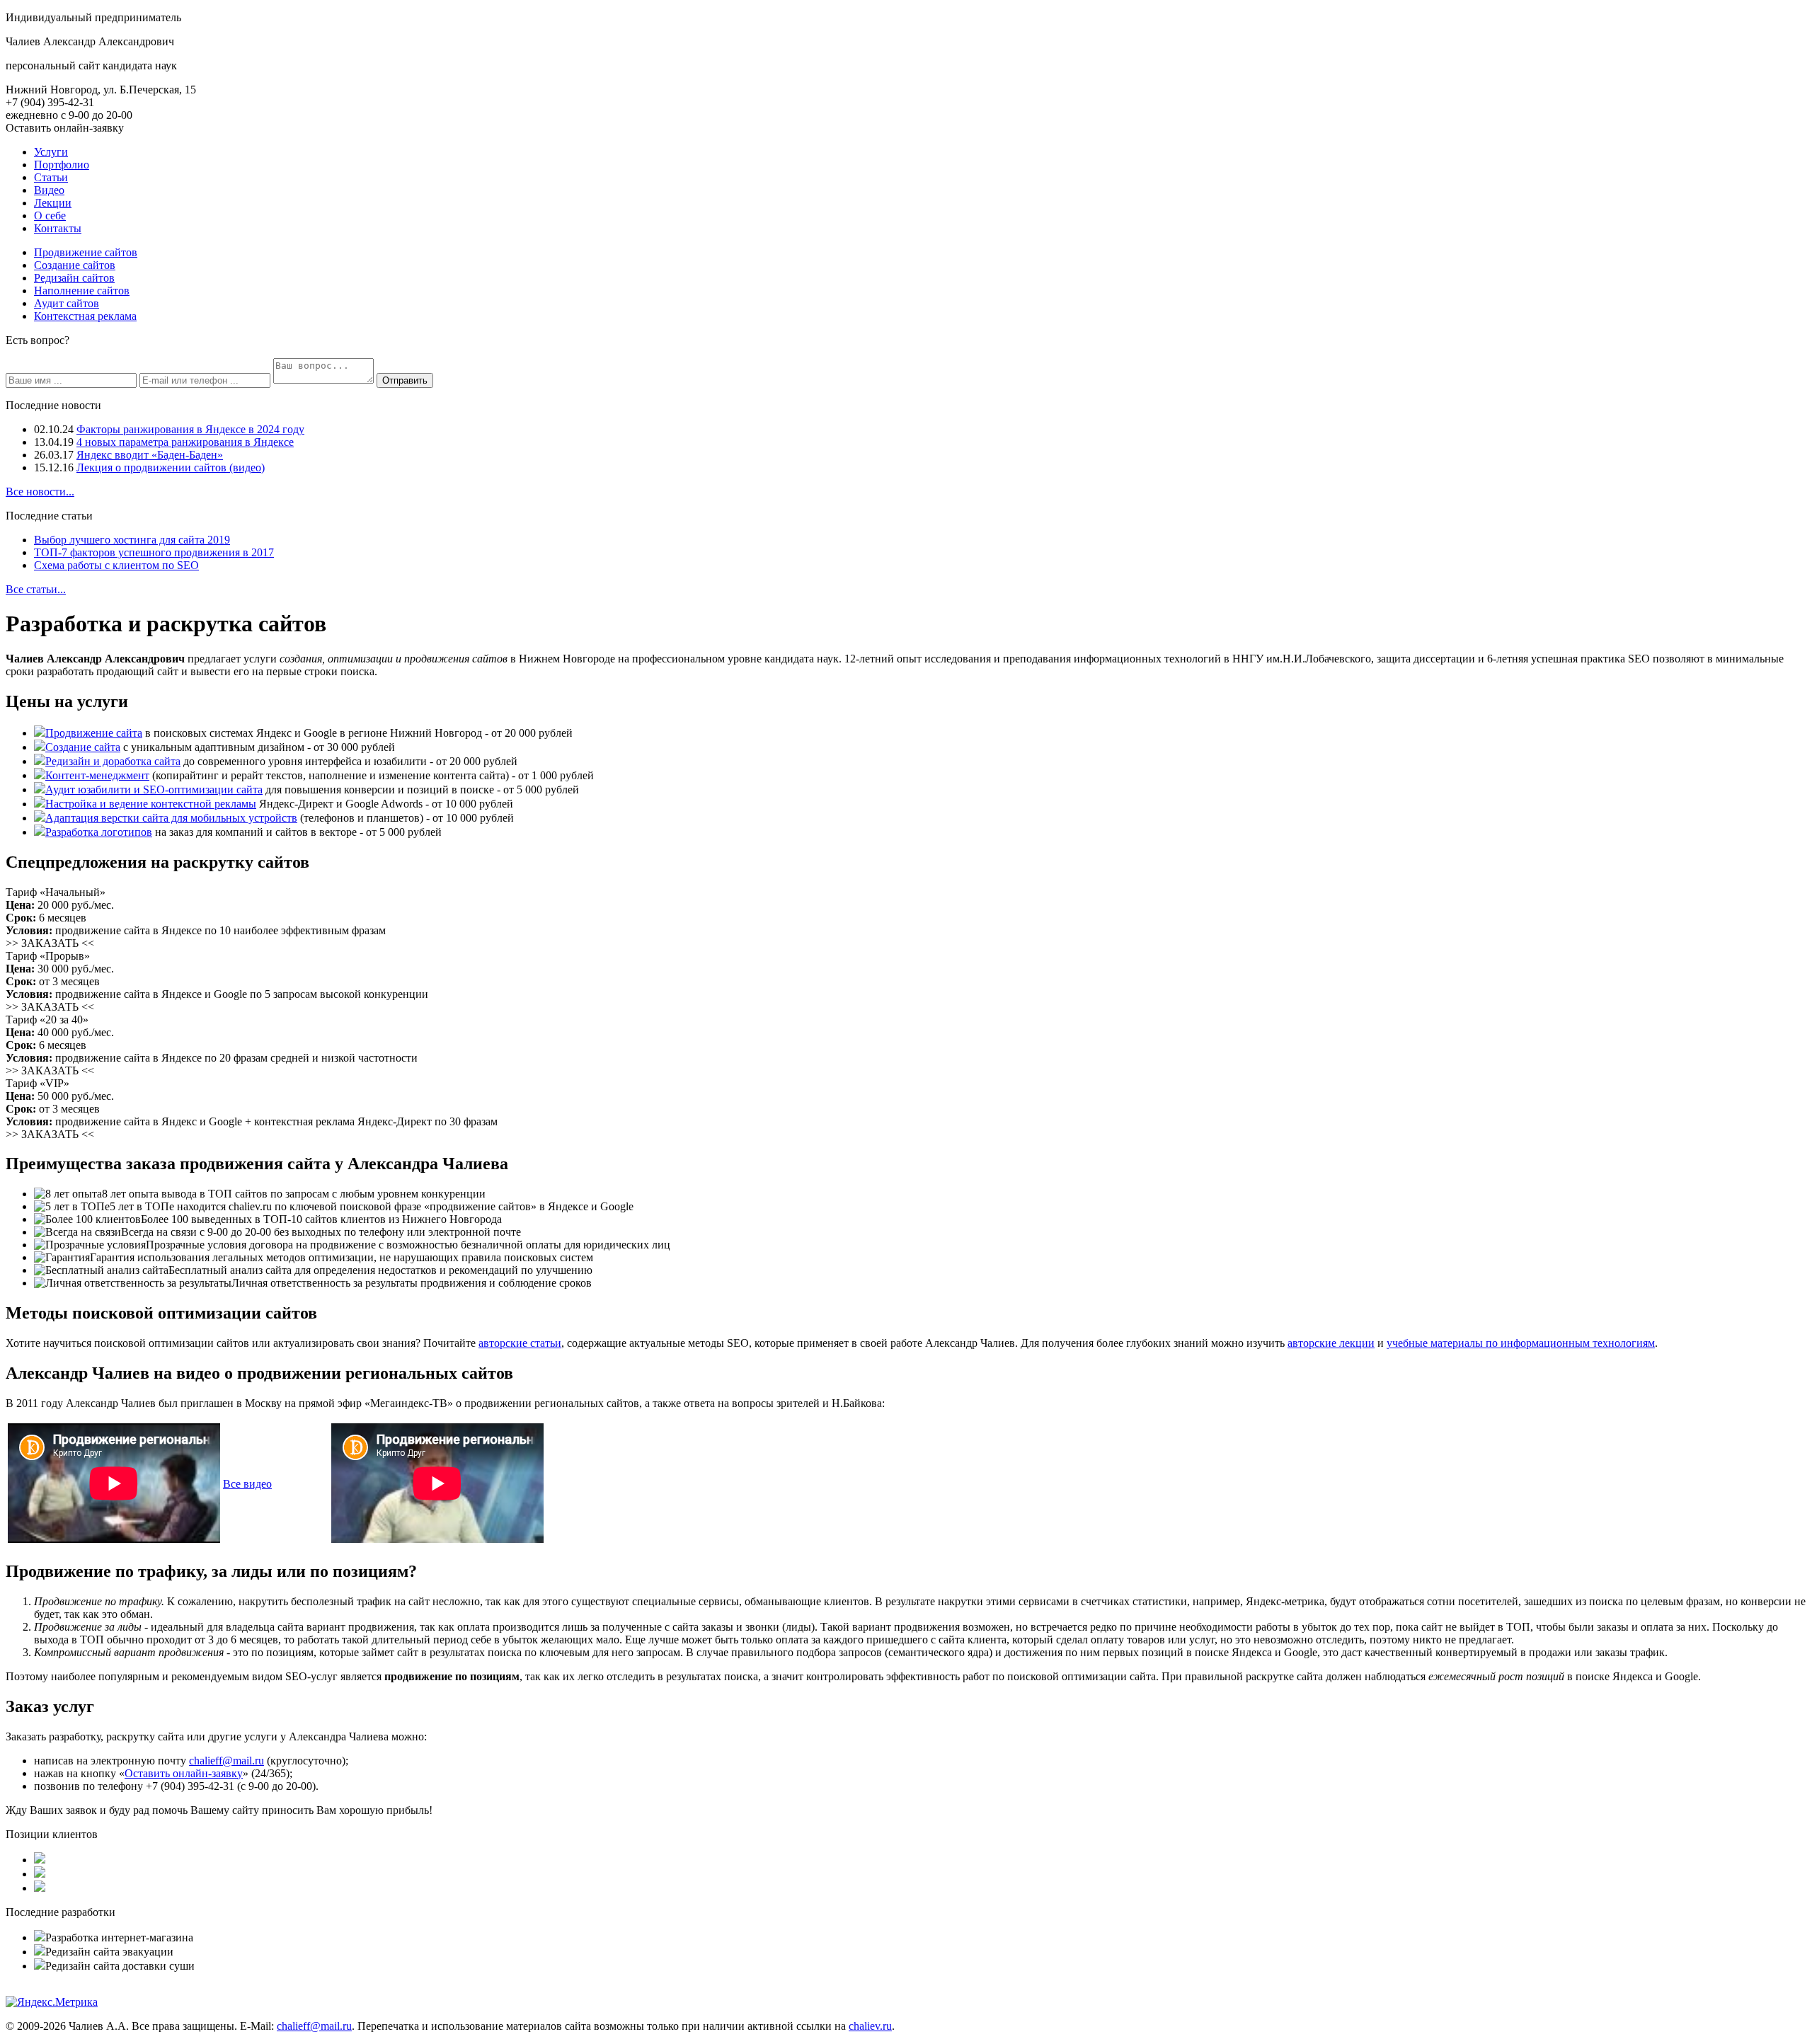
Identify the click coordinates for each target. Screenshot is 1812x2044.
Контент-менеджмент (97, 775)
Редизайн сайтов (74, 278)
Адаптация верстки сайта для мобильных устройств (171, 818)
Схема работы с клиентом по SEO (116, 565)
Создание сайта (83, 747)
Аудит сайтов (67, 303)
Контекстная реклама (85, 316)
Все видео (247, 1484)
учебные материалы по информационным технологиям (1521, 1343)
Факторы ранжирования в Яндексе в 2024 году (190, 429)
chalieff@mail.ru (226, 1761)
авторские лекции (1331, 1343)
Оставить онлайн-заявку (65, 128)
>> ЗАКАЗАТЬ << (50, 943)
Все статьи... (36, 589)
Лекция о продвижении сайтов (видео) (171, 467)
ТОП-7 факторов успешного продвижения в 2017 (154, 552)
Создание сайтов (75, 265)
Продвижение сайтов (86, 252)
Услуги (51, 152)
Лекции (53, 203)
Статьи (51, 177)
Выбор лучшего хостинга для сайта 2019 (132, 540)
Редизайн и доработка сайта (113, 761)
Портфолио (62, 165)
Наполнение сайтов (82, 291)
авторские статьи (520, 1343)
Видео (49, 190)
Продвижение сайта (94, 733)
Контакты (58, 228)
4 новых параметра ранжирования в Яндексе (185, 442)
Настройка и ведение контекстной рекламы (151, 804)
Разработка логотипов (99, 832)
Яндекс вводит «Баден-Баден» (150, 455)
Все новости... (40, 492)
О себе (50, 216)
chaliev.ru (870, 2026)
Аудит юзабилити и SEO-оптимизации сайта (154, 790)
